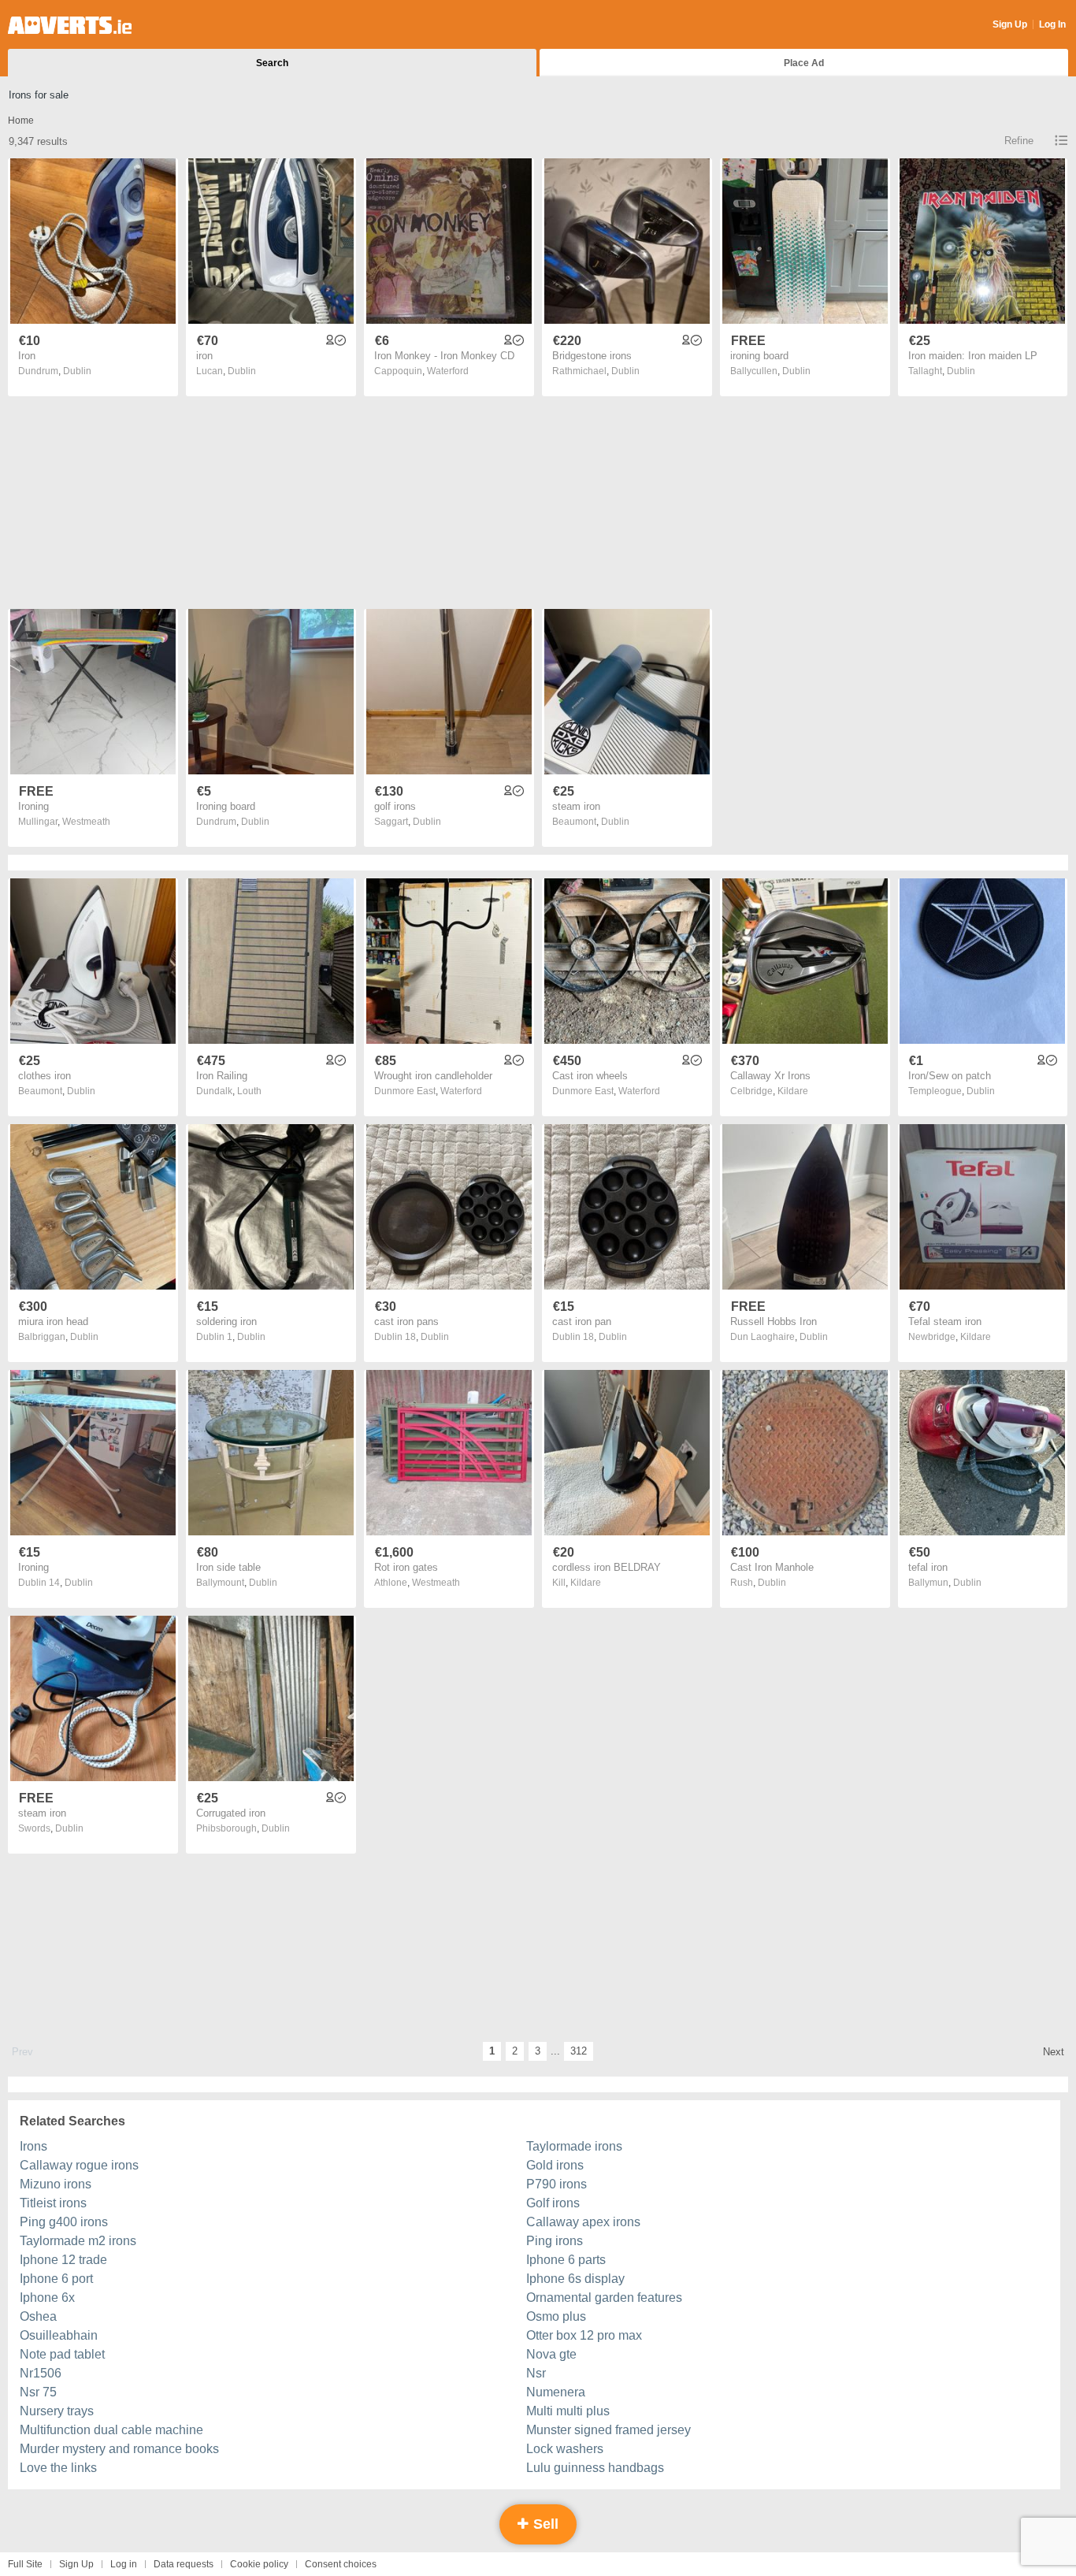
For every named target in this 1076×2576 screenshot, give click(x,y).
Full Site (25, 2564)
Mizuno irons (56, 2184)
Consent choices (341, 2564)
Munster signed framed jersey (608, 2430)
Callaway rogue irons (79, 2165)
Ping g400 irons (64, 2222)
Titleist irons (53, 2203)
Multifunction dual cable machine (111, 2430)
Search (272, 63)
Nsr (536, 2373)
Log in (124, 2564)
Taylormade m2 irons (78, 2241)
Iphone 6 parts (566, 2260)
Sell (544, 2524)
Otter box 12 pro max (584, 2335)
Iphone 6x (47, 2298)
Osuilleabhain (59, 2335)
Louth (249, 1091)
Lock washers (565, 2449)
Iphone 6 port (56, 2279)
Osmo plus (556, 2316)
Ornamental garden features (604, 2298)
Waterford (448, 371)
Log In (1052, 24)
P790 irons (557, 2184)
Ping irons (555, 2241)
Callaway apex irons (583, 2222)
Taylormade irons (574, 2146)
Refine (1019, 141)
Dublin (77, 371)
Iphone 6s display (575, 2279)
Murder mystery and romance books (119, 2449)
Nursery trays (57, 2411)
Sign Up (1010, 24)
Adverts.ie (70, 25)
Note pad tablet (62, 2354)
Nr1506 (41, 2373)
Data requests (184, 2564)
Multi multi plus (568, 2411)
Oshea (38, 2316)
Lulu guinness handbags (595, 2468)
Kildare (793, 1091)
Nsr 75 (38, 2392)
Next (1054, 2052)
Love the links (58, 2468)
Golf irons (553, 2203)
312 (579, 2051)
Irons (33, 2146)
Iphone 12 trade (63, 2260)
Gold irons (555, 2165)
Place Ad (804, 63)
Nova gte (551, 2354)
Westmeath (86, 822)
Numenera (556, 2392)
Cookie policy (259, 2564)
